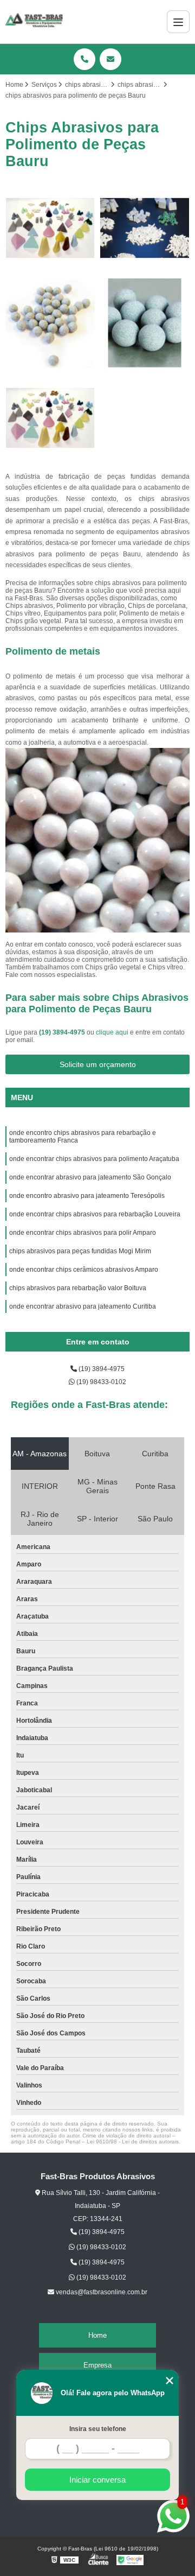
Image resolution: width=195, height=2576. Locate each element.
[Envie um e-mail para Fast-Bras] (110, 59)
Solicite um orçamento (98, 1064)
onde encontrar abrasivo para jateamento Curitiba (83, 1306)
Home (97, 2335)
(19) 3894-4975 (63, 1032)
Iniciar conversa (97, 2480)
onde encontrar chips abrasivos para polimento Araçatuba (94, 1159)
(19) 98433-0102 (100, 1382)
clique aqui (112, 1032)
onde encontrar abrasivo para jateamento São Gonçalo (90, 1177)
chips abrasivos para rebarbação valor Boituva (78, 1288)
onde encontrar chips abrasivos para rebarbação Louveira (95, 1214)
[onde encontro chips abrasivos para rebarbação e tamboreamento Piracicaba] (145, 228)
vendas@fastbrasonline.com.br (101, 2292)
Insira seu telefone (98, 2429)
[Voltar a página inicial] (34, 22)
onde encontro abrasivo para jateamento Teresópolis (88, 1196)
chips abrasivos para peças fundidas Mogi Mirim (80, 1251)
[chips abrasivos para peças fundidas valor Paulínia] (50, 418)
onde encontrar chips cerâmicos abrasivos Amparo (84, 1270)
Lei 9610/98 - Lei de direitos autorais (133, 2142)
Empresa (97, 2365)
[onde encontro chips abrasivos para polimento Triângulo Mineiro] (145, 323)
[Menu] (178, 22)
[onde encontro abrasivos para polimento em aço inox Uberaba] (50, 323)
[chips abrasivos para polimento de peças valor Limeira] (50, 228)
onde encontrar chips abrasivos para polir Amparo (83, 1233)
